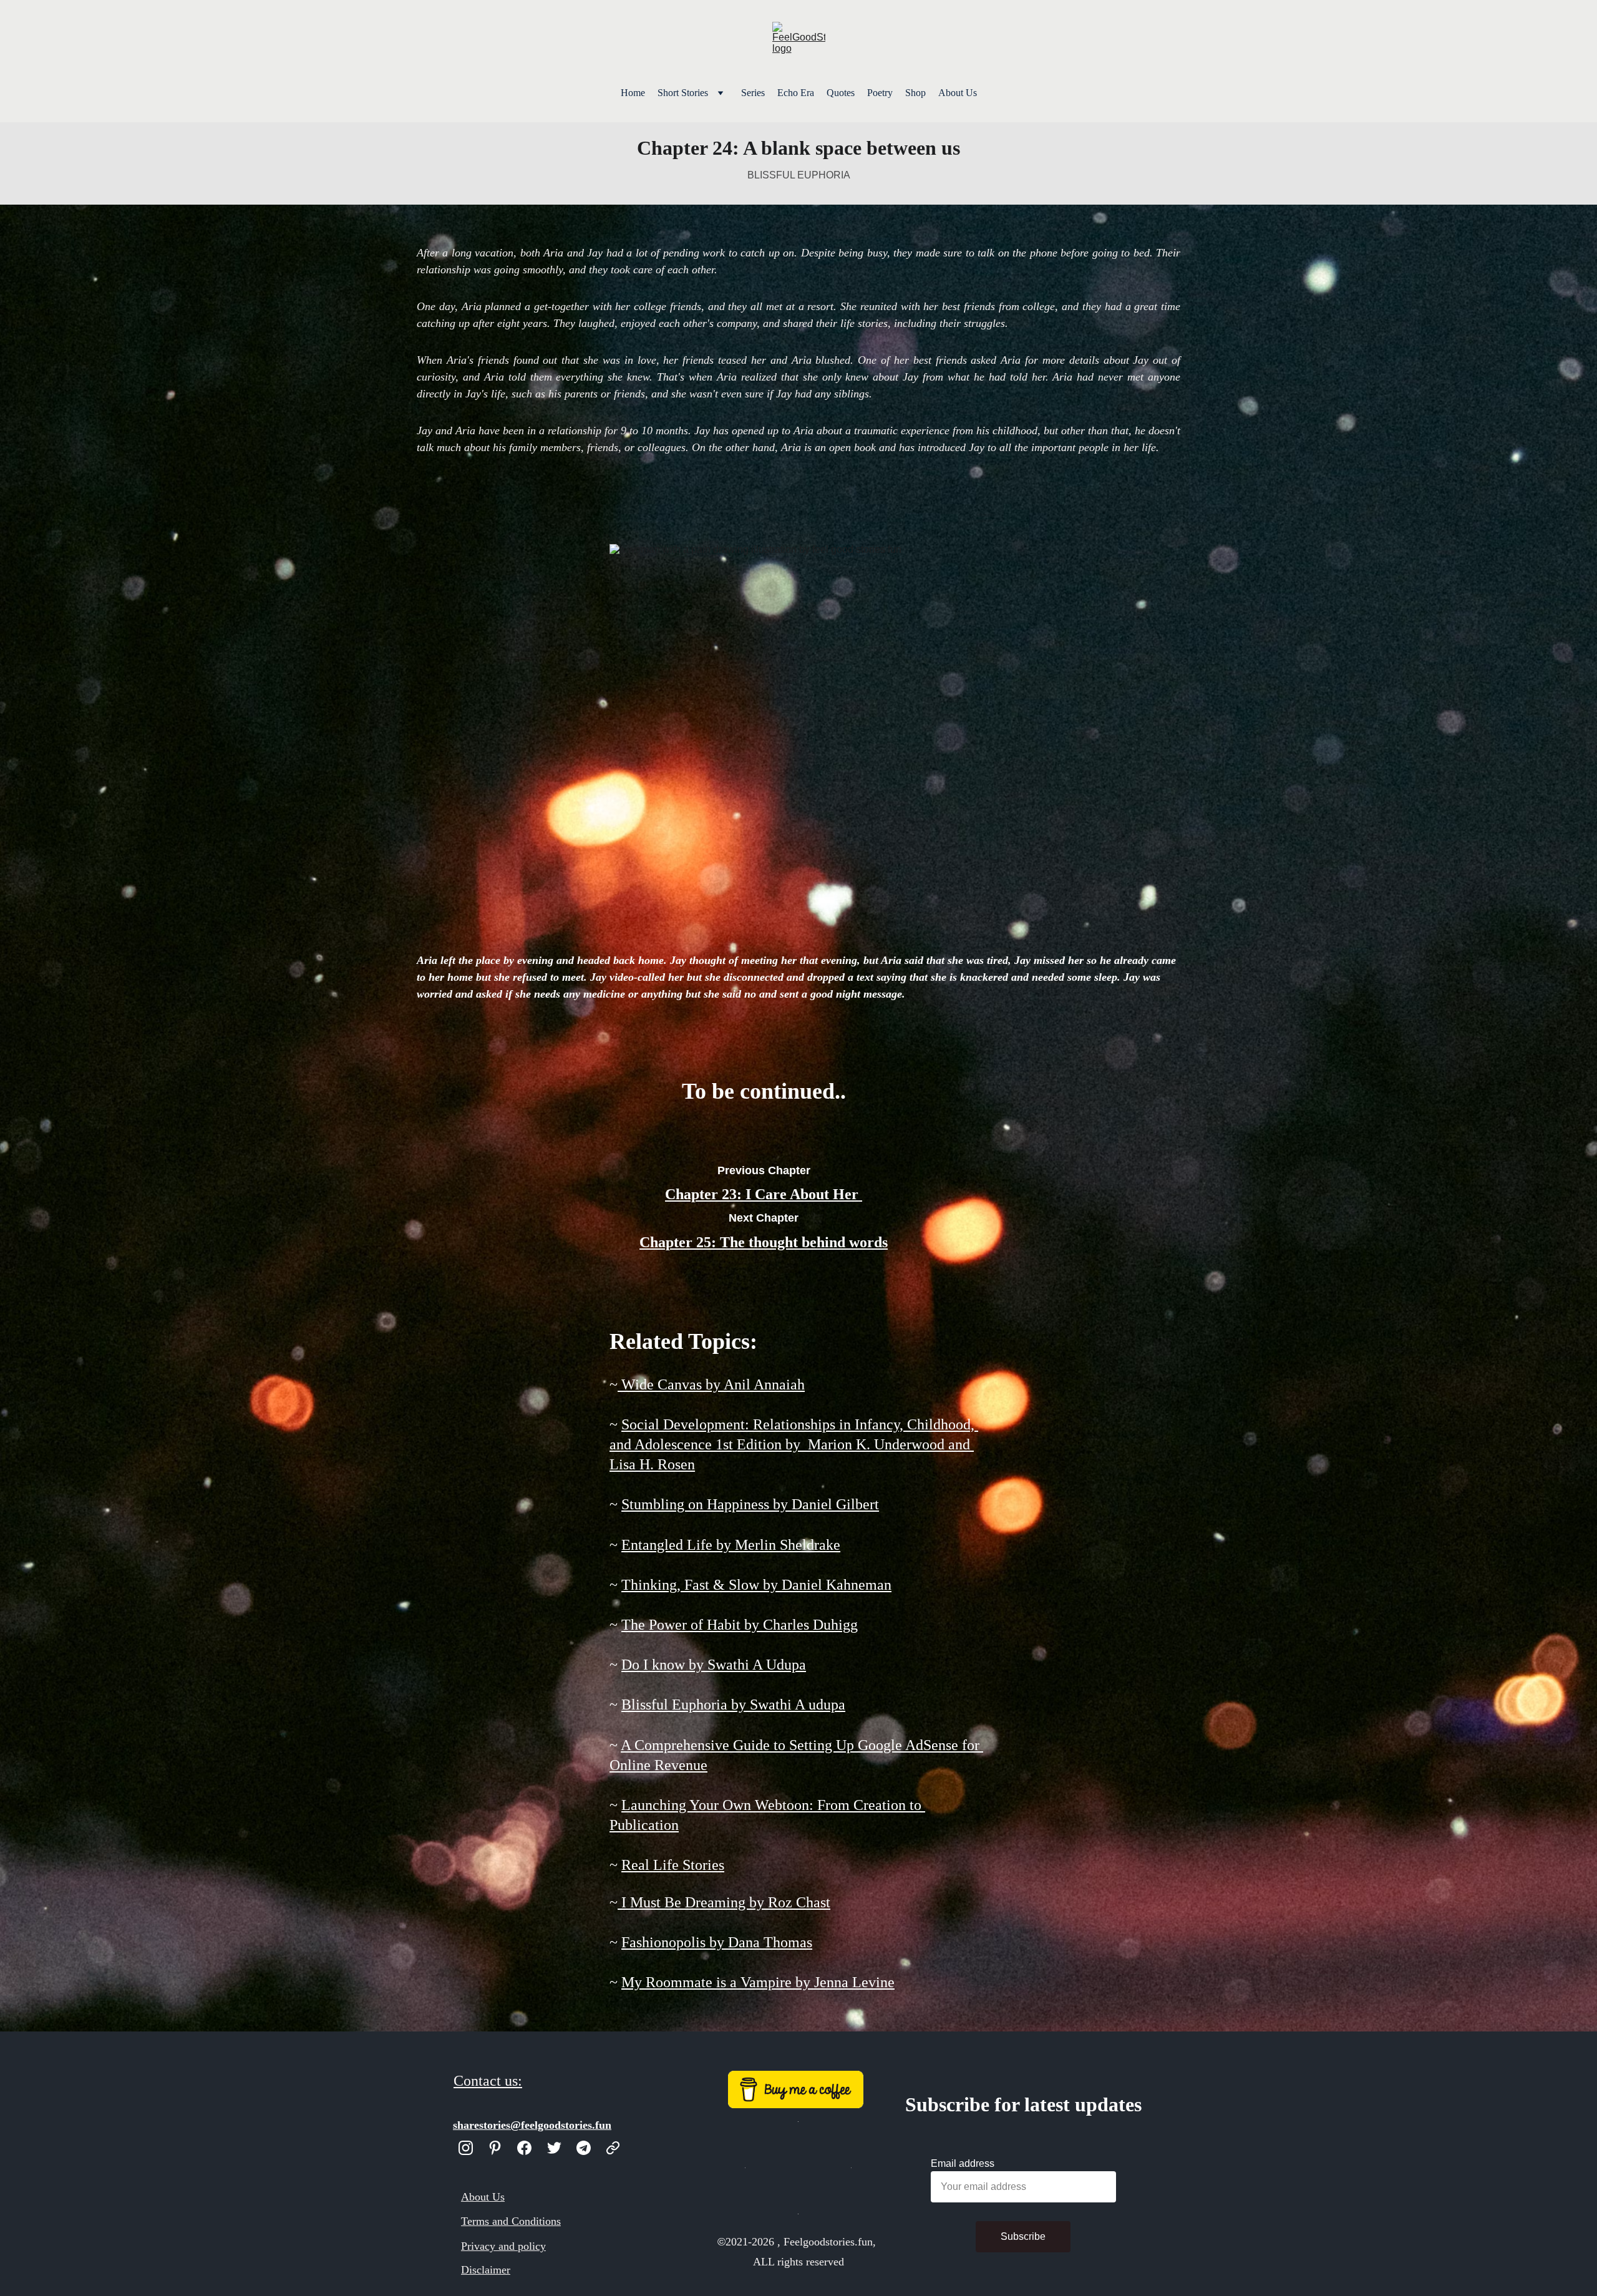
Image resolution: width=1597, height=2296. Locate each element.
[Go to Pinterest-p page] (495, 2148)
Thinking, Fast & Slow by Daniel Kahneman (756, 1585)
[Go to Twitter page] (554, 2148)
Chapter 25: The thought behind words (764, 1242)
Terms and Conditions (511, 2221)
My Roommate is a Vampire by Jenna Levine (758, 1982)
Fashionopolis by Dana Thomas (717, 1942)
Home (633, 93)
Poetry (880, 93)
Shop (915, 93)
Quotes (841, 93)
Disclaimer (486, 2270)
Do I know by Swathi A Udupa (714, 1665)
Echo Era (796, 93)
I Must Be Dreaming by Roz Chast (724, 1902)
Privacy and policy (503, 2246)
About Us (958, 93)
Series (753, 93)
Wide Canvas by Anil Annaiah (711, 1384)
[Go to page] (613, 2148)
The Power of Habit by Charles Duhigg (740, 1625)
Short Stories (683, 93)
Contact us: (488, 2081)
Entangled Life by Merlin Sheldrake (731, 1545)
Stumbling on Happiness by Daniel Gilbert (750, 1504)
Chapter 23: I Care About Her (762, 1194)
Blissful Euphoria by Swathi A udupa (733, 1705)
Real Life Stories (673, 1865)
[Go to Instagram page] (466, 2148)
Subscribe (1023, 2236)
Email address (963, 2163)
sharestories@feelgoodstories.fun (532, 2125)
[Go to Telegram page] (584, 2148)
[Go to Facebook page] (524, 2148)
